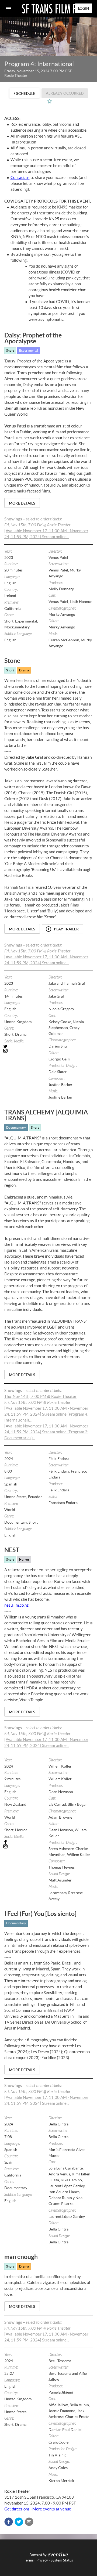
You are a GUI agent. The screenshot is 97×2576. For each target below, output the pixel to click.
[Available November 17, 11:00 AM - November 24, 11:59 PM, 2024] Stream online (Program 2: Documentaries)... (46, 1432)
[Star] (50, 101)
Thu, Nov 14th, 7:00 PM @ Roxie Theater (40, 1396)
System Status (62, 2560)
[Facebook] (26, 1842)
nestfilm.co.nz (16, 1605)
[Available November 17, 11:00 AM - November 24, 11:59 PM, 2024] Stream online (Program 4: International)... (46, 1414)
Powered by (38, 2555)
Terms (29, 2560)
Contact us (20, 177)
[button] (9, 2522)
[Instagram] (26, 1051)
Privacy (42, 2560)
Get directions (17, 2509)
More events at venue (52, 2509)
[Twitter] (26, 1046)
